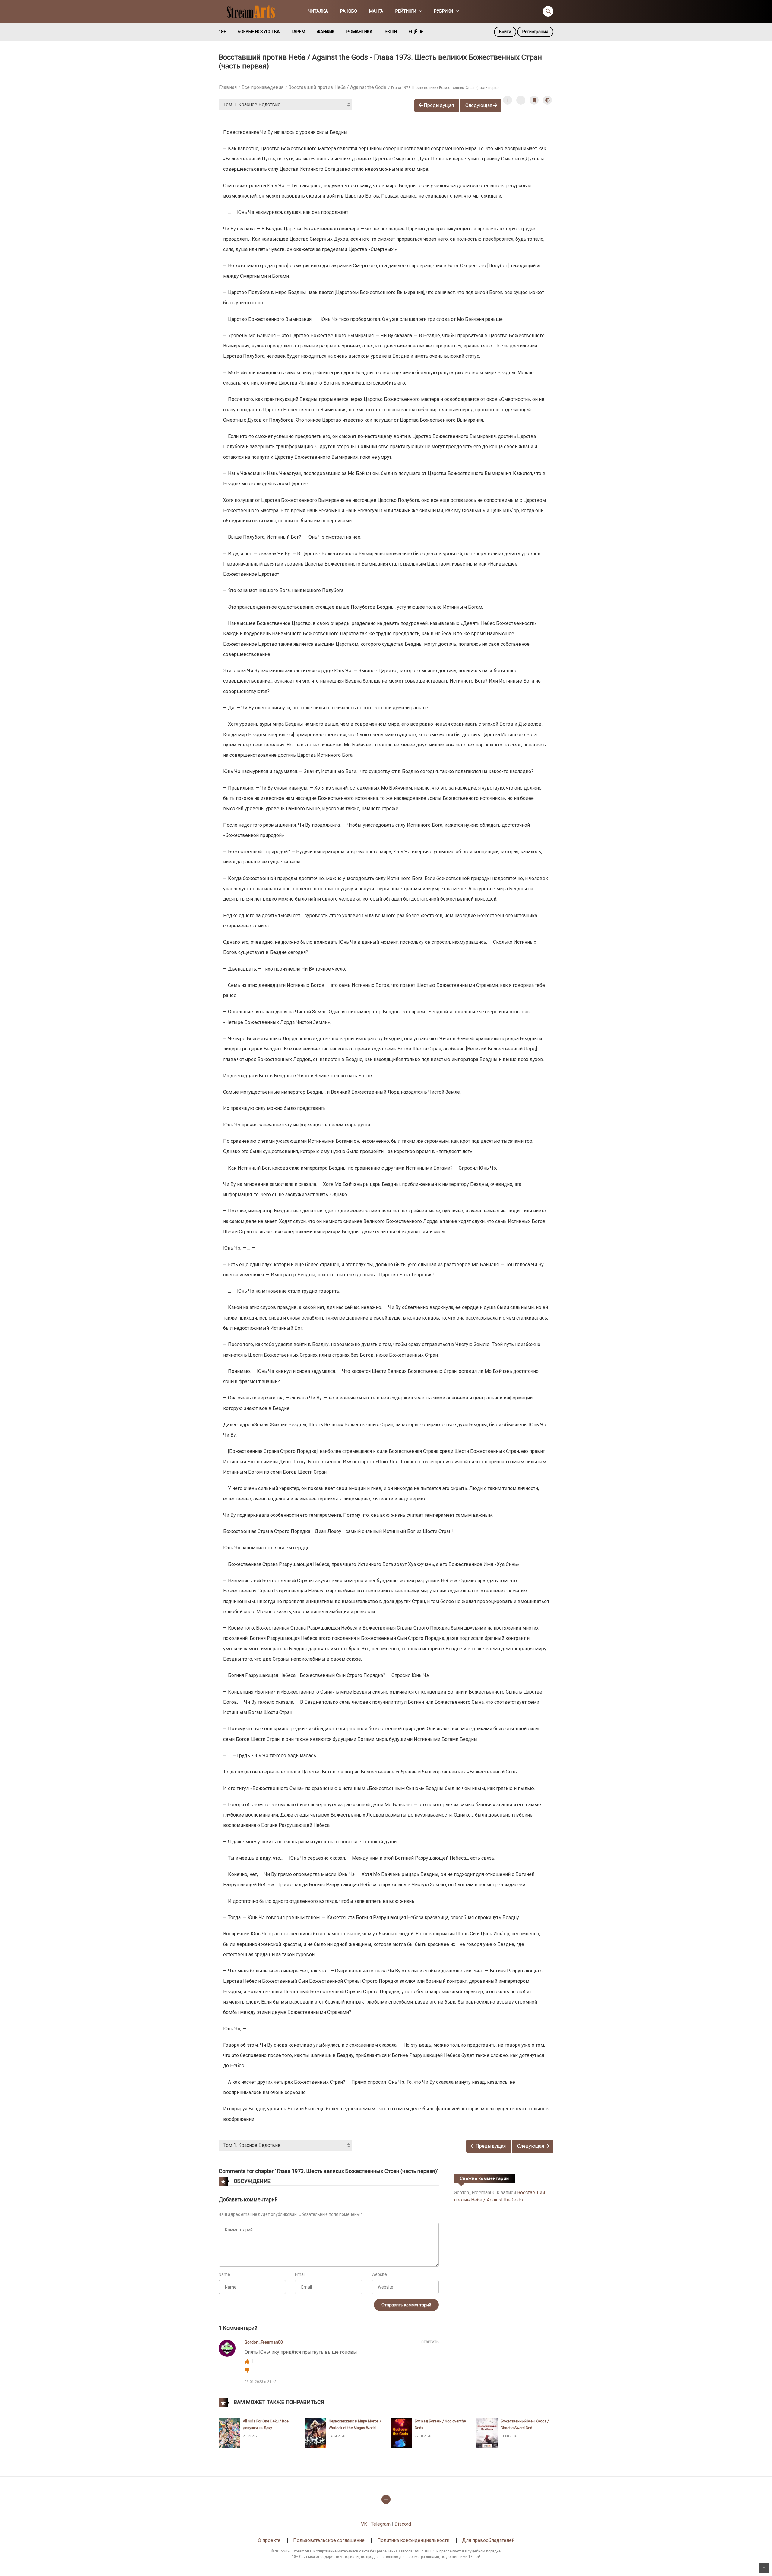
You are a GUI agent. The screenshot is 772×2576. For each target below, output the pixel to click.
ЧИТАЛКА (318, 11)
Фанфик (326, 32)
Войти (505, 32)
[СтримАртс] (254, 11)
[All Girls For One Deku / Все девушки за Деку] (229, 2432)
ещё (413, 32)
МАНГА (376, 11)
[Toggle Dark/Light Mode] (547, 100)
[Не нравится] (247, 2370)
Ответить (430, 2342)
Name (224, 2274)
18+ (222, 32)
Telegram (381, 2524)
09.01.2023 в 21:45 (261, 2382)
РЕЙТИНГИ (406, 11)
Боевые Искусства (259, 32)
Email (300, 2274)
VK (364, 2524)
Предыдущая (439, 105)
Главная (228, 87)
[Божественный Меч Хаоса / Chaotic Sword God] (487, 2432)
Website (379, 2274)
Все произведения (263, 87)
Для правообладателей (488, 2540)
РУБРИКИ (443, 11)
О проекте (269, 2540)
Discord (403, 2524)
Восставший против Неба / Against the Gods (337, 87)
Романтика (360, 32)
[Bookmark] (534, 100)
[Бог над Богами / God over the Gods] (401, 2432)
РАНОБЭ (349, 11)
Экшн (391, 32)
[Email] (386, 2499)
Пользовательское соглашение (329, 2540)
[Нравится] (248, 2361)
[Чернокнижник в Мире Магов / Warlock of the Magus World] (315, 2432)
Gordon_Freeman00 (264, 2342)
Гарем (298, 32)
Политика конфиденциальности (413, 2540)
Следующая (479, 105)
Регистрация (535, 32)
